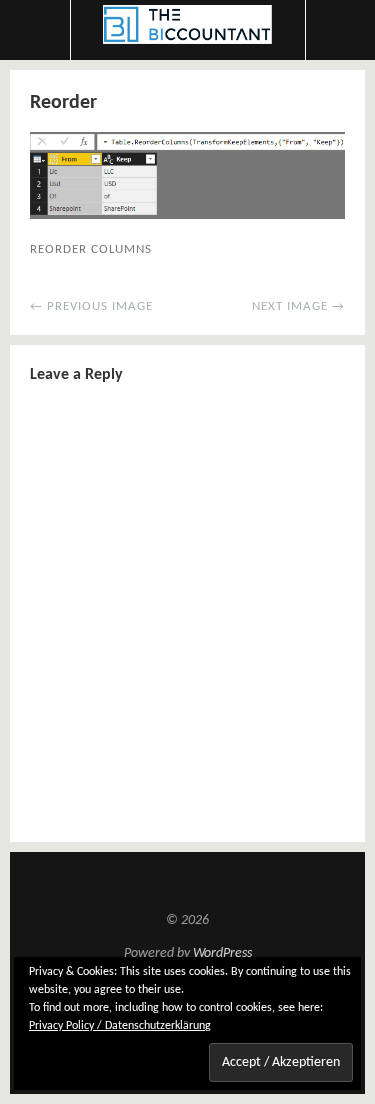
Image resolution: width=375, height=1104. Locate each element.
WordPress (222, 953)
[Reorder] (187, 215)
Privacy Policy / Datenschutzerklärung (120, 1026)
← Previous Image (91, 306)
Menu (35, 30)
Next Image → (298, 306)
